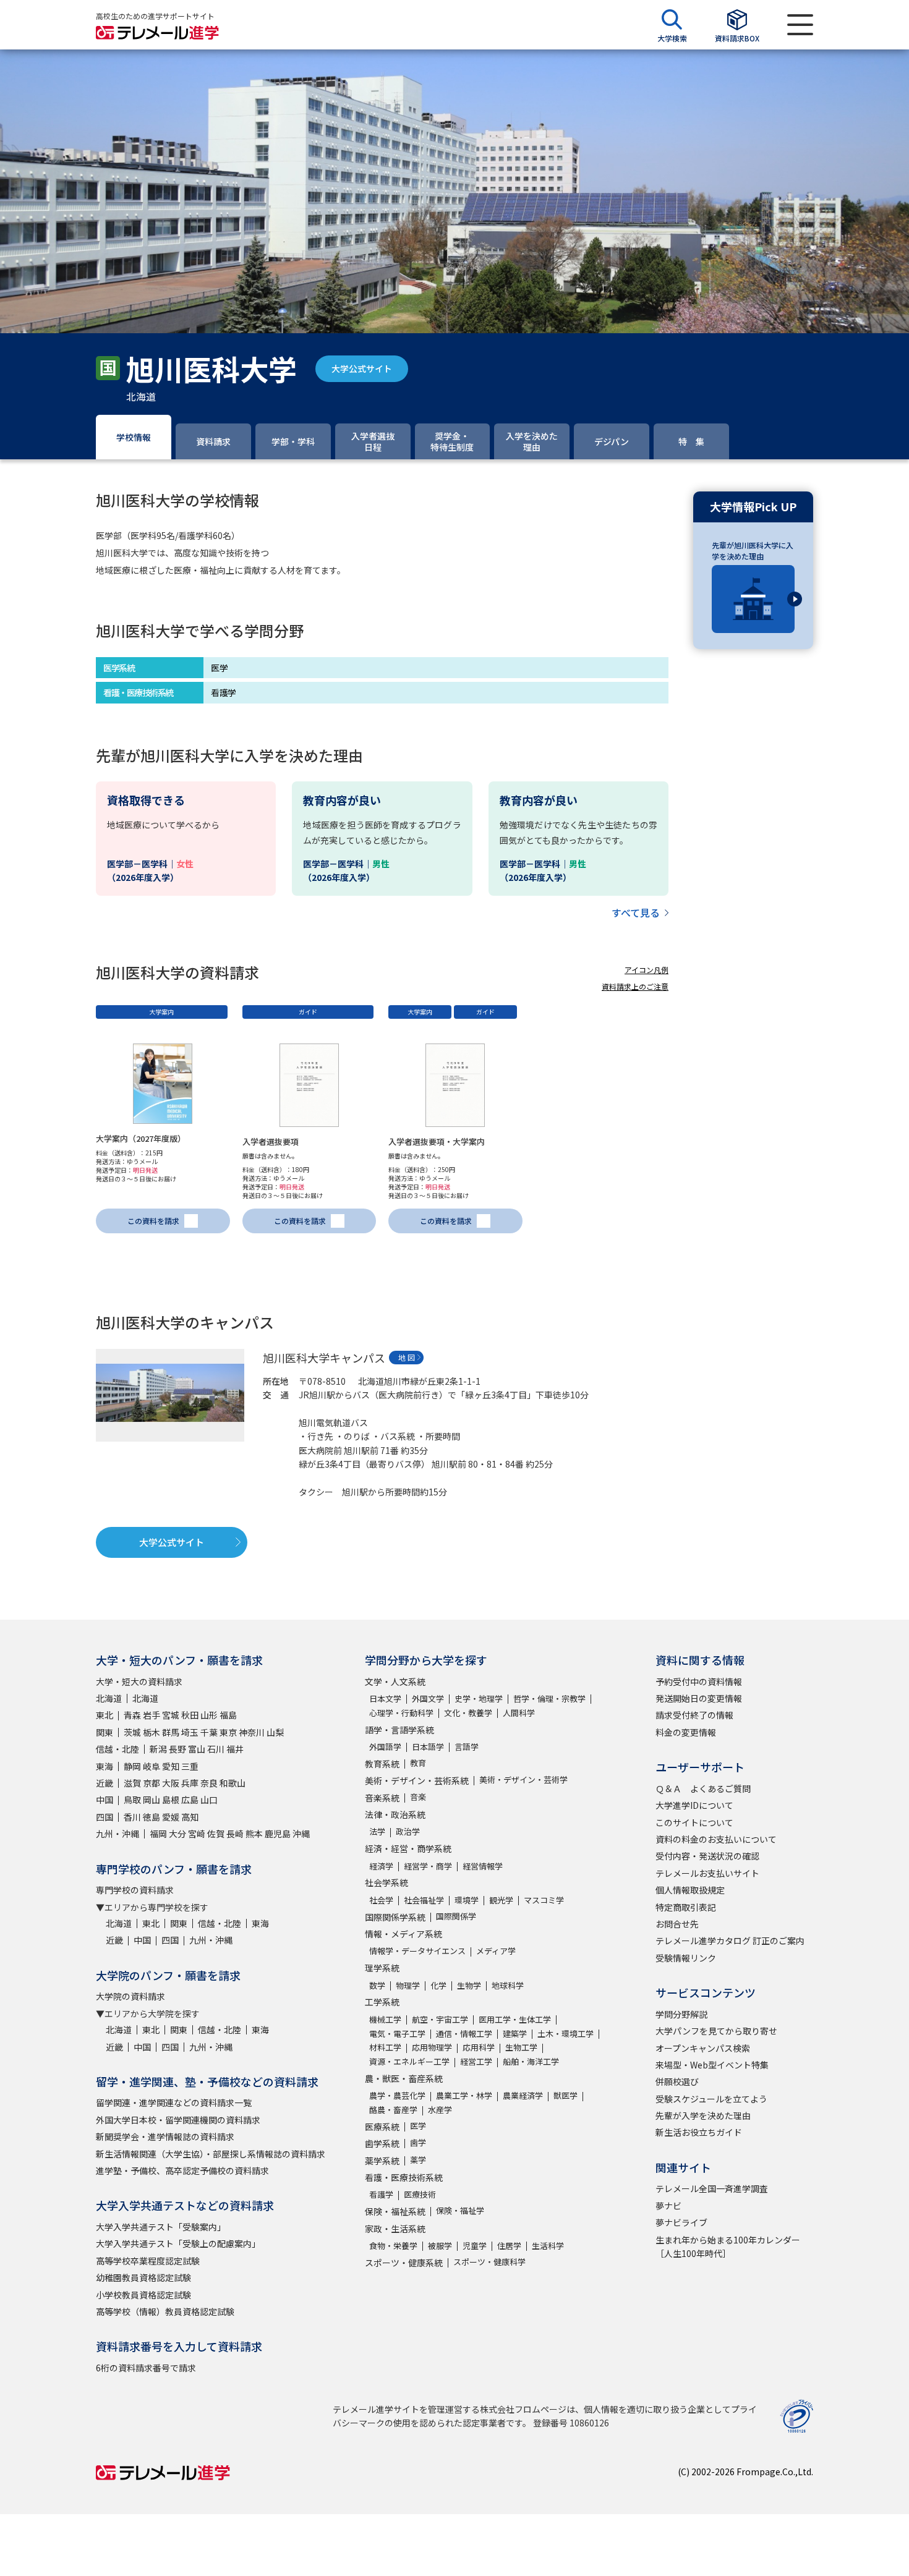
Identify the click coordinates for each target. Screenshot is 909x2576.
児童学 (475, 2246)
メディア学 (496, 1951)
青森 (132, 1715)
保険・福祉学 (460, 2210)
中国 (105, 1800)
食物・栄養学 (393, 2246)
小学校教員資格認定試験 (143, 2295)
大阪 (171, 1783)
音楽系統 (382, 1798)
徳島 (151, 1817)
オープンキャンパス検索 (703, 2048)
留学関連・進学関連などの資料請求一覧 (174, 2102)
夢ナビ (668, 2206)
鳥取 (132, 1800)
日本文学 (385, 1698)
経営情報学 (483, 1866)
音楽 (418, 1797)
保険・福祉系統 (395, 2211)
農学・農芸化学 (397, 2095)
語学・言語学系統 (399, 1730)
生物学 (469, 1985)
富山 (197, 1749)
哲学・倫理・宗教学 (549, 1698)
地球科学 (508, 1985)
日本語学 (428, 1747)
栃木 (151, 1732)
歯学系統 (382, 2143)
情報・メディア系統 (403, 1934)
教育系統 (382, 1764)
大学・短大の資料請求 (139, 1681)
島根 (171, 1800)
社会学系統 (386, 1882)
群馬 (171, 1732)
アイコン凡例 (647, 970)
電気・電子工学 (397, 2034)
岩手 (151, 1715)
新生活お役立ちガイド (699, 2132)
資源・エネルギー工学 (409, 2061)
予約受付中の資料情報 (699, 1681)
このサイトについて (694, 1822)
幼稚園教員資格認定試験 (143, 2277)
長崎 (235, 1834)
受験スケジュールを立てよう (711, 2099)
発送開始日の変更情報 (699, 1698)
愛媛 (171, 1817)
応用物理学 (432, 2047)
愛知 (171, 1766)
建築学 (515, 2034)
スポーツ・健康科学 (489, 2262)
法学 (377, 1831)
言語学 (467, 1747)
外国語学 (385, 1747)
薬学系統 (382, 2161)
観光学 (501, 1900)
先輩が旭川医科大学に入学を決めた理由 (753, 550)
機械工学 (385, 2019)
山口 (209, 1800)
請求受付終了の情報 (694, 1715)
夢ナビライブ (681, 2222)
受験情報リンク (686, 1958)
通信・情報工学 (464, 2034)
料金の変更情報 (686, 1732)
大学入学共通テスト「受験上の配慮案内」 (178, 2243)
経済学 (381, 1866)
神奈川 (252, 1732)
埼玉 (190, 1732)
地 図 (407, 1357)
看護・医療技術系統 (404, 2177)
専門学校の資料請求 (135, 1890)
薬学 (418, 2160)
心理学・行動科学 (401, 1713)
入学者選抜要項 (271, 1141)
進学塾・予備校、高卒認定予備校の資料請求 (182, 2170)
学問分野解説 (681, 2014)
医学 (418, 2126)
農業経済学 (523, 2095)
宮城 (171, 1715)
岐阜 (151, 1766)
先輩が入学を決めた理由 (703, 2115)
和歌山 (233, 1783)
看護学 (381, 2194)
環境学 (467, 1900)
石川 (216, 1749)
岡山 (151, 1800)
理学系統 (382, 1968)
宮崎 (197, 1834)
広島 (190, 1800)
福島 (228, 1715)
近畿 (105, 1783)
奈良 (209, 1783)
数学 (377, 1985)
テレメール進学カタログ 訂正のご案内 (730, 1941)
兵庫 (190, 1783)
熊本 (254, 1834)
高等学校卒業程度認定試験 (148, 2261)
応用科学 (479, 2047)
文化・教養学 (468, 1713)
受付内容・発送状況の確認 (707, 1856)
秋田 (190, 1715)
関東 (105, 1732)
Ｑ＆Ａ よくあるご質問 (703, 1788)
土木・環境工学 (565, 2034)
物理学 (408, 1985)
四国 (105, 1817)
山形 (209, 1715)
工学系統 (382, 2002)
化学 (438, 1985)
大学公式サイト (362, 368)
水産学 (440, 2110)
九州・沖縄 (117, 1834)
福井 (235, 1749)
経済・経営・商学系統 (408, 1848)
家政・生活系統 (395, 2229)
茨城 (132, 1732)
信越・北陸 (117, 1749)
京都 (151, 1783)
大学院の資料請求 (130, 1996)
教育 (418, 1763)
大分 (177, 1834)
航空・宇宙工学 (440, 2019)
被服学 (440, 2246)
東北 (105, 1715)
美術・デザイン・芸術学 (523, 1779)
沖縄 (301, 1834)
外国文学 (428, 1698)
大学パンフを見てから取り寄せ (716, 2031)
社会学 (381, 1900)
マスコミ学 (544, 1900)
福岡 (158, 1834)
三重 (190, 1766)
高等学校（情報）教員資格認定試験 (165, 2311)
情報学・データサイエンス (417, 1951)
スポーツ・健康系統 (404, 2263)
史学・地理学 (479, 1698)
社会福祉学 (424, 1900)
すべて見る (636, 912)
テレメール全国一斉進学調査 (712, 2188)
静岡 (132, 1766)
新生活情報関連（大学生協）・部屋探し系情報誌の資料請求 (211, 2154)
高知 (190, 1817)
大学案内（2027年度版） (141, 1138)
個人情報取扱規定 (690, 1890)
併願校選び (677, 2081)
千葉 (209, 1732)
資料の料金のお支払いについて (716, 1839)
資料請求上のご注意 (635, 986)
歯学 (418, 2142)
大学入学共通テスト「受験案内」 (161, 2227)
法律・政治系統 (395, 1814)
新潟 (158, 1749)
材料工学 (385, 2047)
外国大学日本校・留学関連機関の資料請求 (178, 2120)
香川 (132, 1817)
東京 (228, 1732)
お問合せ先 (677, 1924)
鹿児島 (278, 1834)
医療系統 (382, 2127)
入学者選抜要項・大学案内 (437, 1141)
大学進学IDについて (694, 1805)
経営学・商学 (428, 1866)
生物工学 (521, 2047)
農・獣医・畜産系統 (404, 2078)
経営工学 (476, 2061)
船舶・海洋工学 (531, 2061)
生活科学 (548, 2246)
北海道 (109, 1698)
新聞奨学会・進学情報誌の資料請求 (165, 2136)
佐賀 (216, 1834)
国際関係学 (456, 1916)
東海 (105, 1766)
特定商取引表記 (686, 1907)
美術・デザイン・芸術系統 (417, 1780)
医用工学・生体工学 (515, 2019)
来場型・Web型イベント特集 (712, 2065)
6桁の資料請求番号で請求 (146, 2368)
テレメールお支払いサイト (707, 1873)
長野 (177, 1749)
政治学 (408, 1831)
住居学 (509, 2246)
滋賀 (132, 1783)
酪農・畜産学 (393, 2110)
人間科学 (519, 1713)
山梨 (275, 1732)
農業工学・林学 (464, 2095)
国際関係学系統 (395, 1917)
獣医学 (565, 2095)
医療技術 (420, 2194)
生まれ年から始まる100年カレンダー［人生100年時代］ (728, 2247)
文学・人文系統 (395, 1681)
